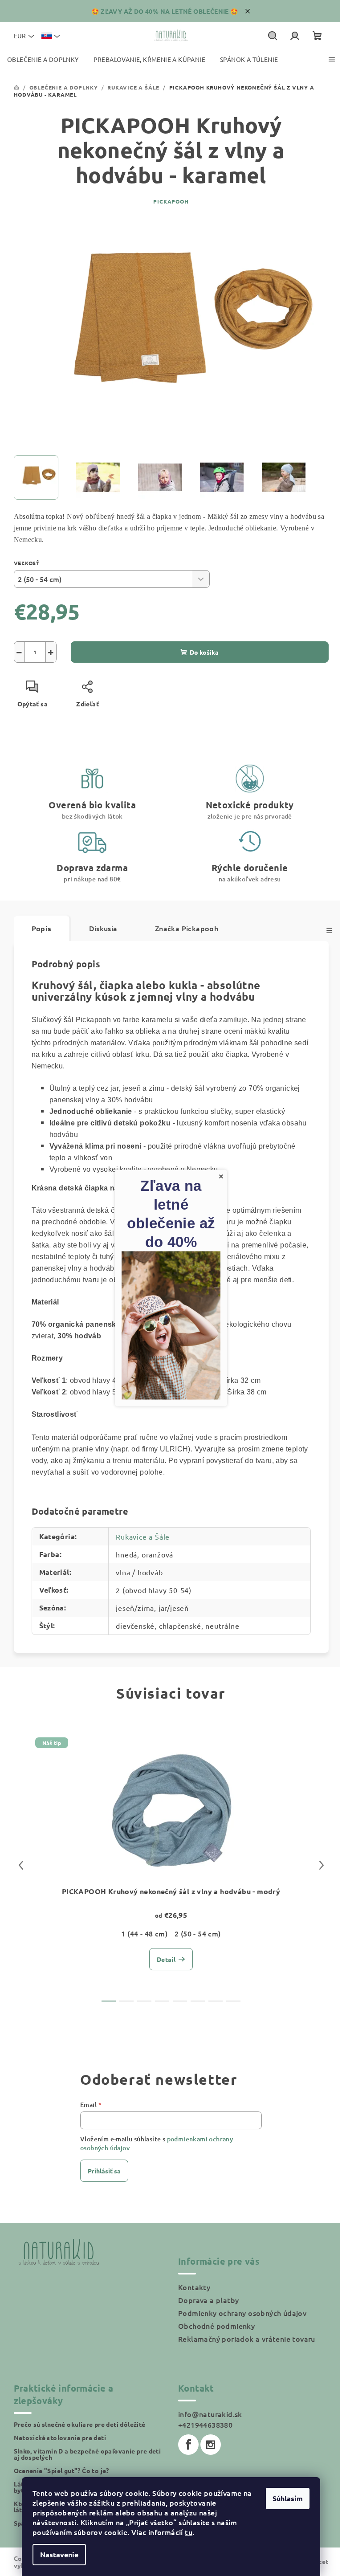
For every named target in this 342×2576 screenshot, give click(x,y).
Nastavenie (59, 2554)
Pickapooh (171, 201)
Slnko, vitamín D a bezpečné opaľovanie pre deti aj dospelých (88, 2454)
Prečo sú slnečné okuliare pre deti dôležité (80, 2424)
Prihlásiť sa (104, 2171)
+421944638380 (205, 2425)
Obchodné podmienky (216, 2326)
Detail (166, 1959)
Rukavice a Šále (143, 1537)
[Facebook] (188, 2445)
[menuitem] (43, 59)
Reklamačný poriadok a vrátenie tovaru (247, 2339)
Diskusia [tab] (103, 928)
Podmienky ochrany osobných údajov (242, 2313)
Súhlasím (288, 2498)
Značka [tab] (187, 928)
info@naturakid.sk (210, 2414)
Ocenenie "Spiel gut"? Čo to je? (61, 2470)
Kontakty (194, 2287)
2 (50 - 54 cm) (198, 1933)
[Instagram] (211, 2445)
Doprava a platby (208, 2300)
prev (21, 1865)
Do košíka (204, 652)
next (322, 1865)
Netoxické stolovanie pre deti (60, 2437)
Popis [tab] (42, 928)
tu (189, 2532)
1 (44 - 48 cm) (144, 1933)
